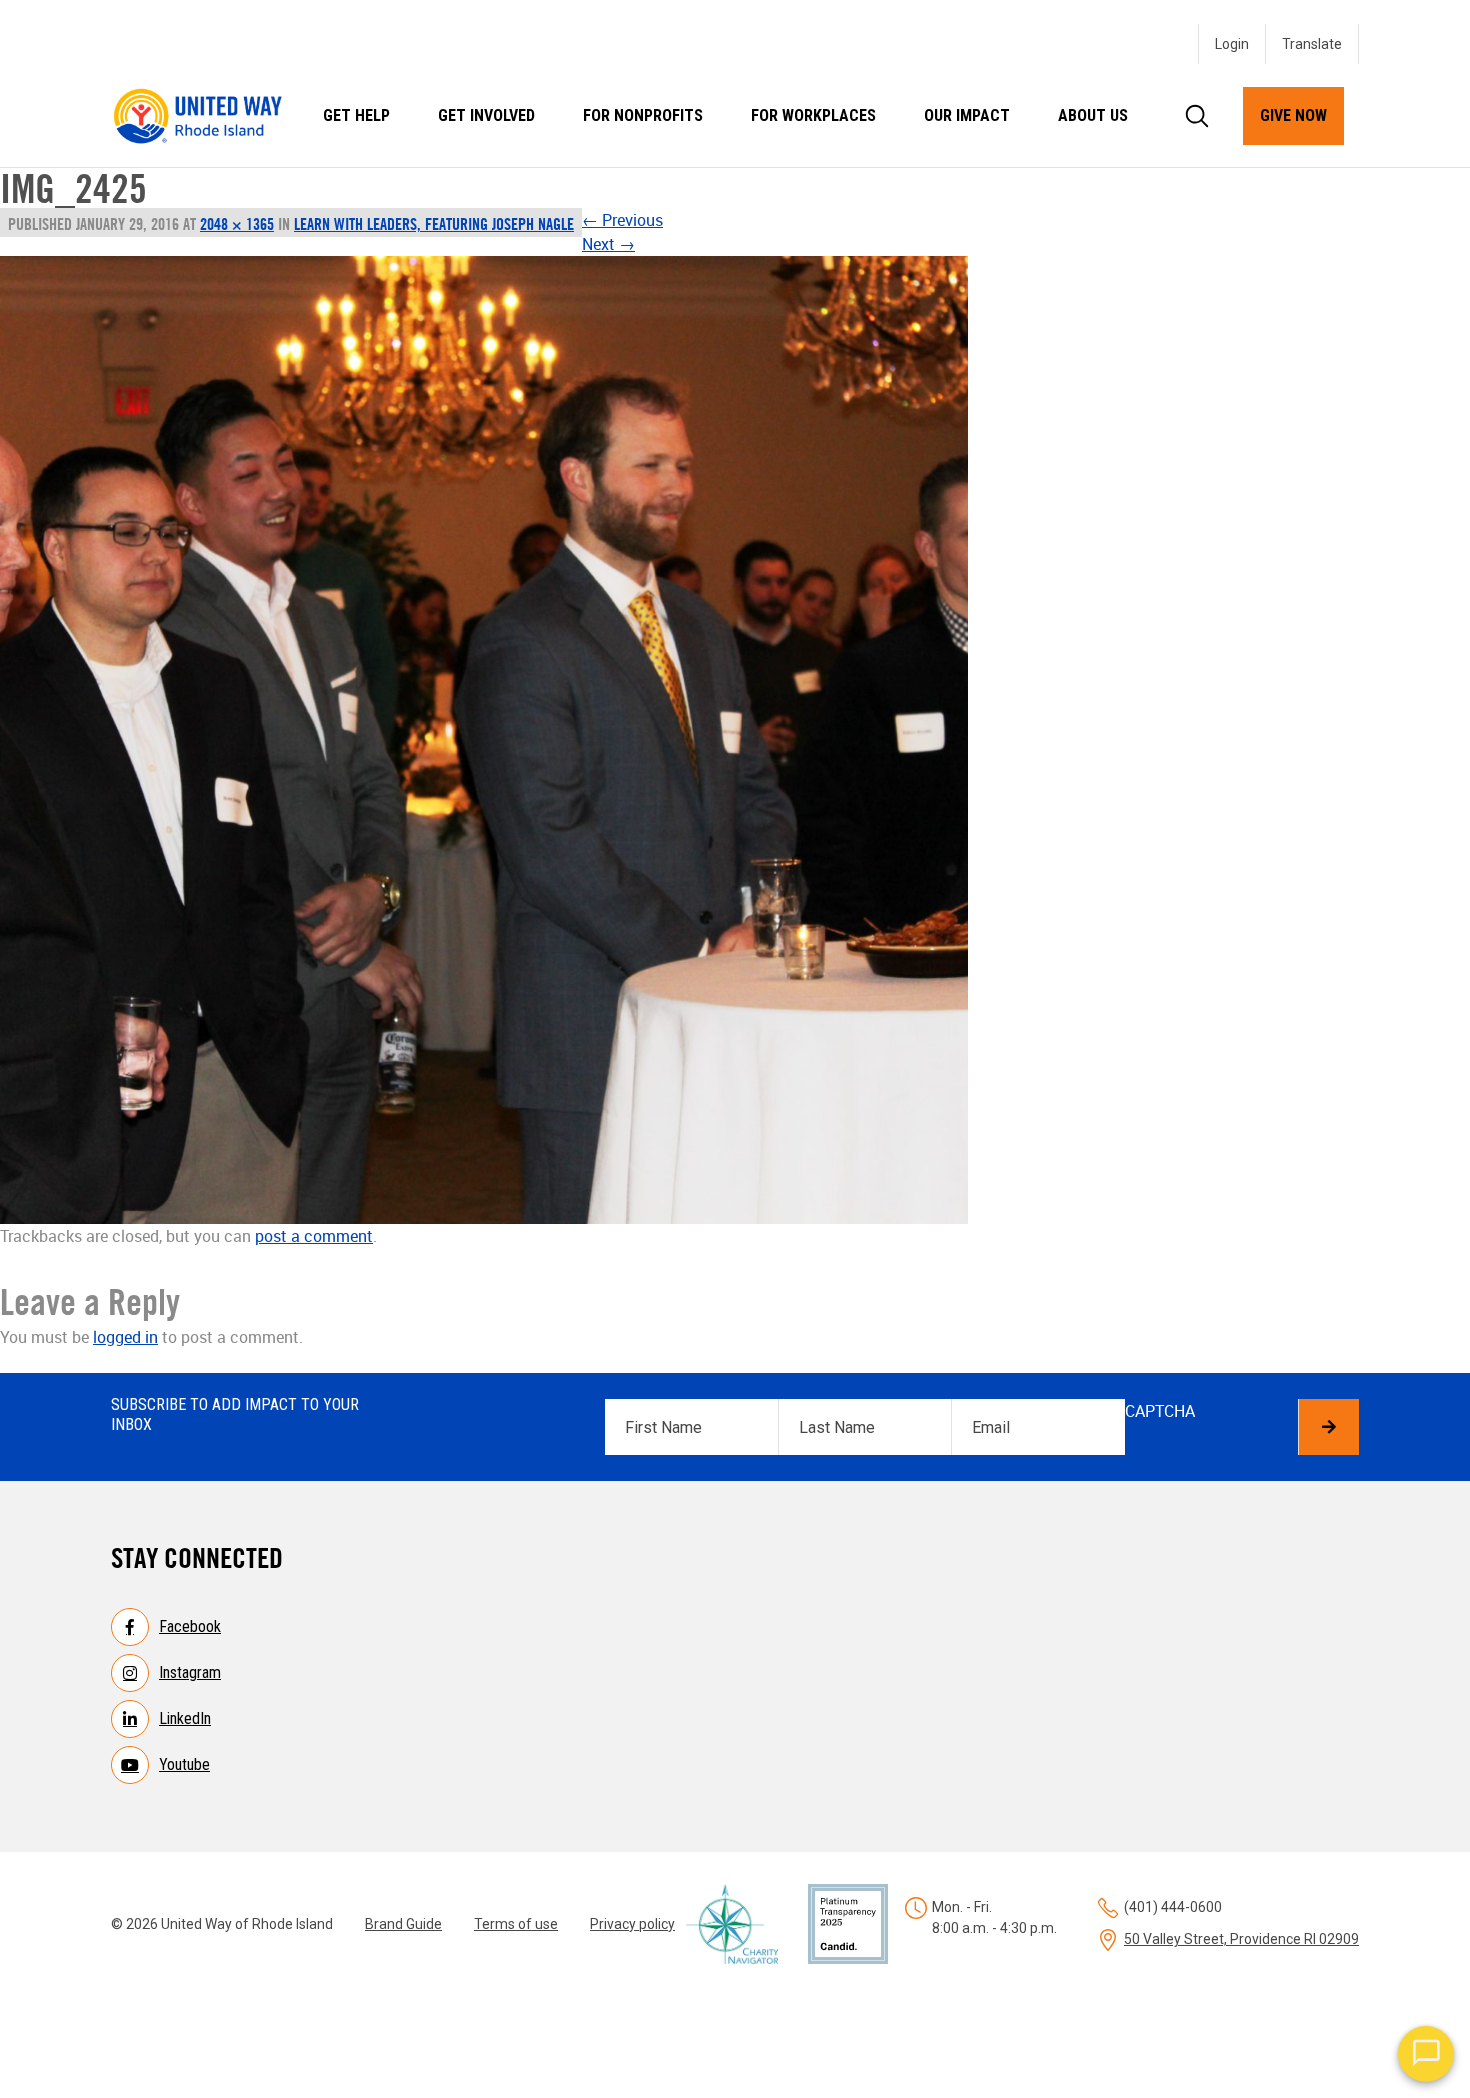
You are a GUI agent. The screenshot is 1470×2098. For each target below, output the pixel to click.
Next (608, 244)
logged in (125, 1337)
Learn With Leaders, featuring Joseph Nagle (434, 224)
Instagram (190, 1672)
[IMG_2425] (484, 740)
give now (1293, 115)
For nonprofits (643, 115)
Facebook (190, 1626)
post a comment (314, 1236)
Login (1232, 44)
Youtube (184, 1764)
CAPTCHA (1160, 1411)
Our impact (967, 115)
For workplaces (813, 115)
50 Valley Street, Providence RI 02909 (1241, 1939)
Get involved (486, 115)
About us (1093, 115)
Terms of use (516, 1924)
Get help (356, 115)
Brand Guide (403, 1924)
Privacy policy (632, 1924)
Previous (622, 220)
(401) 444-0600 (1173, 1907)
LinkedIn (185, 1718)
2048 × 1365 (237, 224)
